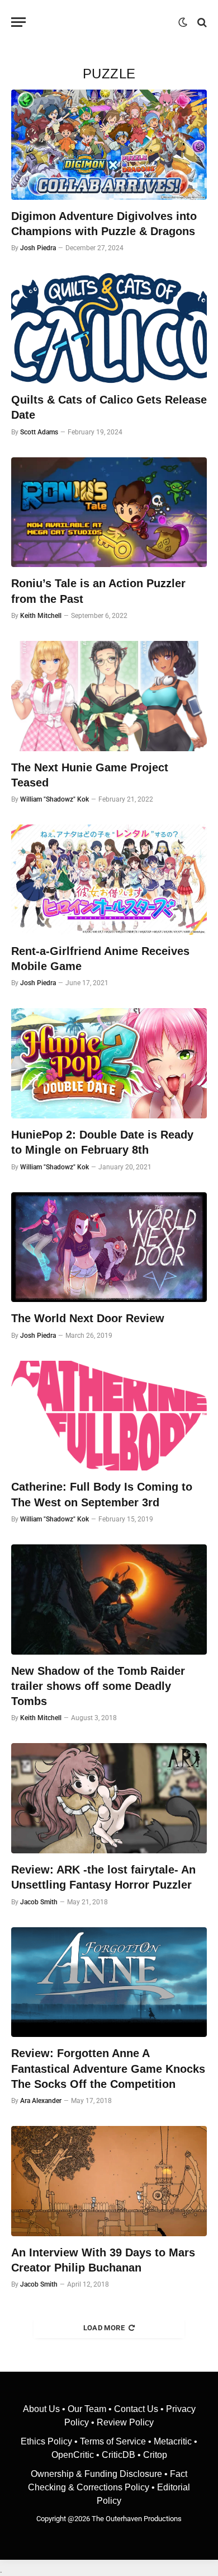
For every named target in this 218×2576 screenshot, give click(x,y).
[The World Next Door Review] (109, 1247)
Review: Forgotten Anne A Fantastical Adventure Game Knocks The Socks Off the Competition (108, 2068)
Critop (155, 2455)
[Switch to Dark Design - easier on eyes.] (183, 22)
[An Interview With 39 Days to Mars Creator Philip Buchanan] (109, 2181)
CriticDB (119, 2455)
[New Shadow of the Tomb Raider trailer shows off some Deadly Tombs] (109, 1600)
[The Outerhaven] (105, 22)
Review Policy (125, 2422)
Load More (104, 2328)
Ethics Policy (48, 2441)
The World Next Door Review (88, 1318)
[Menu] (18, 22)
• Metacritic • (172, 2441)
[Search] (201, 22)
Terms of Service (113, 2441)
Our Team (87, 2409)
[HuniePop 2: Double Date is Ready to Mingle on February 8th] (109, 1063)
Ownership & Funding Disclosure (98, 2474)
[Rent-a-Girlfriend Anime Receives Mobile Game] (109, 880)
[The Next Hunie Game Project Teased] (109, 696)
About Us (42, 2409)
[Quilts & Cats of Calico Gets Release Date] (109, 328)
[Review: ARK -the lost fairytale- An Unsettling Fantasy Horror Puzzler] (109, 1798)
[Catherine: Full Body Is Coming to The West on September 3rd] (109, 1416)
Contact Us (136, 2409)
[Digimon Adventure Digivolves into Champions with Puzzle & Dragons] (109, 145)
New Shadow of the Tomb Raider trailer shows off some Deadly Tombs (98, 1686)
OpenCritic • (77, 2455)
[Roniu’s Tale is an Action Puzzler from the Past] (109, 512)
